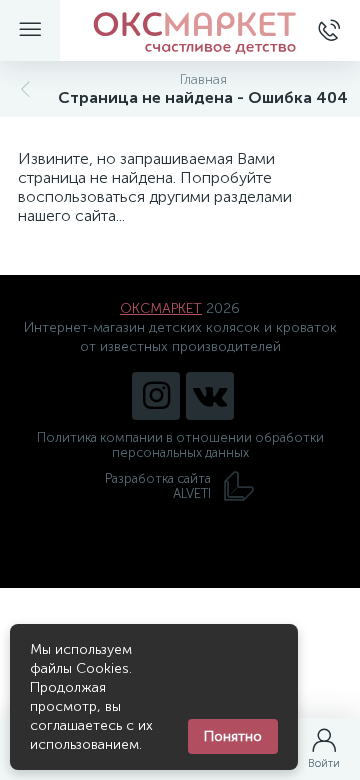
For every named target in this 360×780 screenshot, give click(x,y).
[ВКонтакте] (210, 396)
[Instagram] (156, 396)
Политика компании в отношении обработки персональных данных (180, 445)
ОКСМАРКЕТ (161, 308)
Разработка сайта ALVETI (158, 486)
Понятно (233, 736)
